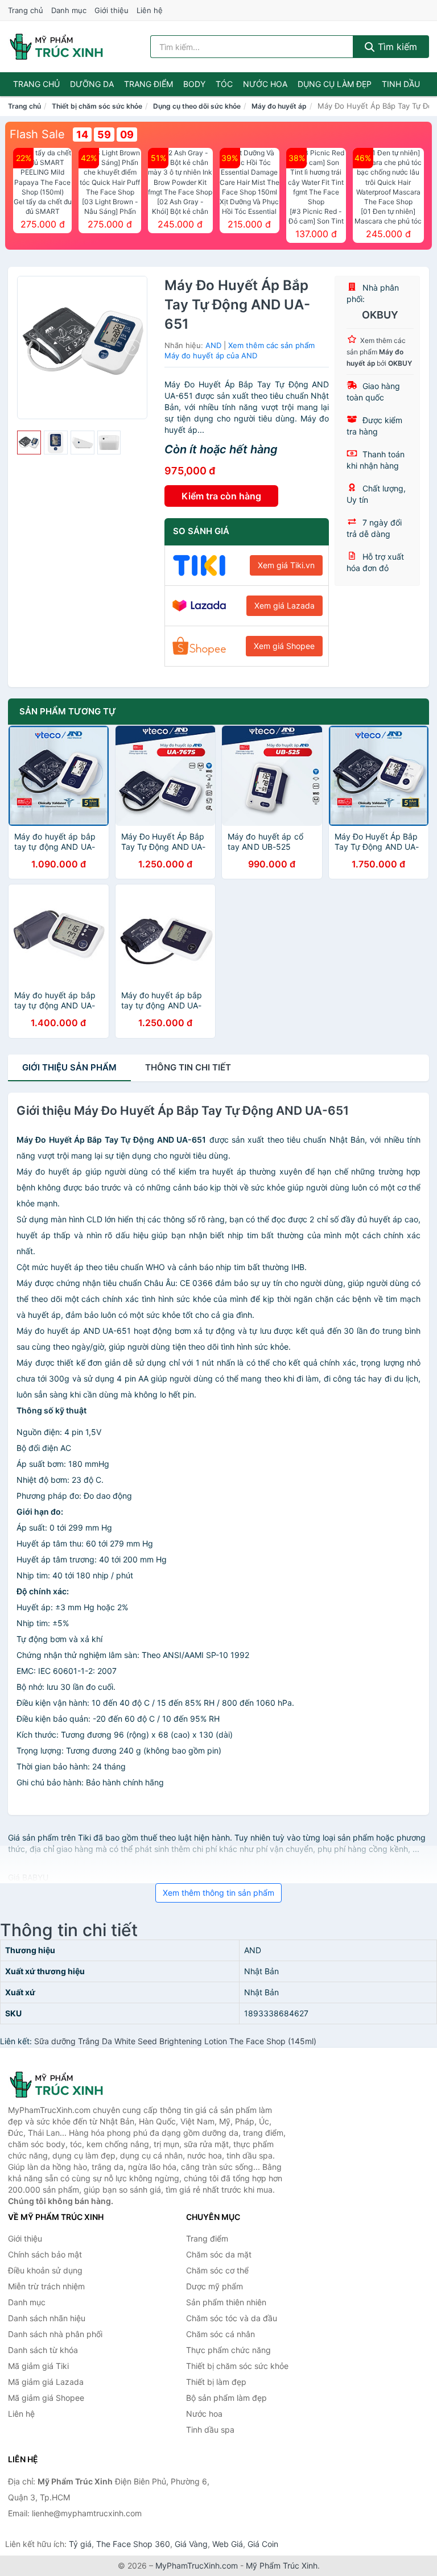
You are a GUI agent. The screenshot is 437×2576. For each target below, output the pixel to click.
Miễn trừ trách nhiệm (46, 2286)
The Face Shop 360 (133, 2544)
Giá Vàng (191, 2544)
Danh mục (69, 10)
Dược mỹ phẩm (215, 2286)
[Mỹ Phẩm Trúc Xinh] (65, 2085)
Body (194, 84)
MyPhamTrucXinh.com (197, 2565)
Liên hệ (150, 10)
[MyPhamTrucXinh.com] (56, 47)
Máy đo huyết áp (279, 106)
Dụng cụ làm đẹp (335, 84)
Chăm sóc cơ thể (217, 2270)
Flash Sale (37, 134)
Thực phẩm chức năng (228, 2350)
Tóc (224, 84)
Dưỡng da (92, 84)
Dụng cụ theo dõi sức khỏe (197, 106)
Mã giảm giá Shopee (46, 2398)
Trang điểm (149, 84)
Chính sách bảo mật (45, 2254)
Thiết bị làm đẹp (216, 2382)
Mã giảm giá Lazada (46, 2382)
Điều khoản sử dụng (45, 2270)
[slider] (29, 443)
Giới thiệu (112, 10)
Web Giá (228, 2544)
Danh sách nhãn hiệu (47, 2318)
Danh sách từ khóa (43, 2350)
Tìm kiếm (396, 47)
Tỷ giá (80, 2544)
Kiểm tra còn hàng (221, 496)
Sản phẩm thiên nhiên (226, 2302)
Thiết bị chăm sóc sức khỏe (97, 106)
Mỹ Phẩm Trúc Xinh (282, 2565)
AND (213, 345)
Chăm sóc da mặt (219, 2254)
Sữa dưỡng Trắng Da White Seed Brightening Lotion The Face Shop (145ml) (175, 2041)
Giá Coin (263, 2544)
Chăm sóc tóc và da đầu (232, 2318)
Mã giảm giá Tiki (38, 2366)
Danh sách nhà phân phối (55, 2334)
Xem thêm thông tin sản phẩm (218, 1893)
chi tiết (188, 1067)
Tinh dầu (401, 84)
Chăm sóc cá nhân (220, 2334)
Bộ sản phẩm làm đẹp (226, 2398)
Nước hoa (265, 84)
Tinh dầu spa (210, 2430)
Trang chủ (26, 10)
